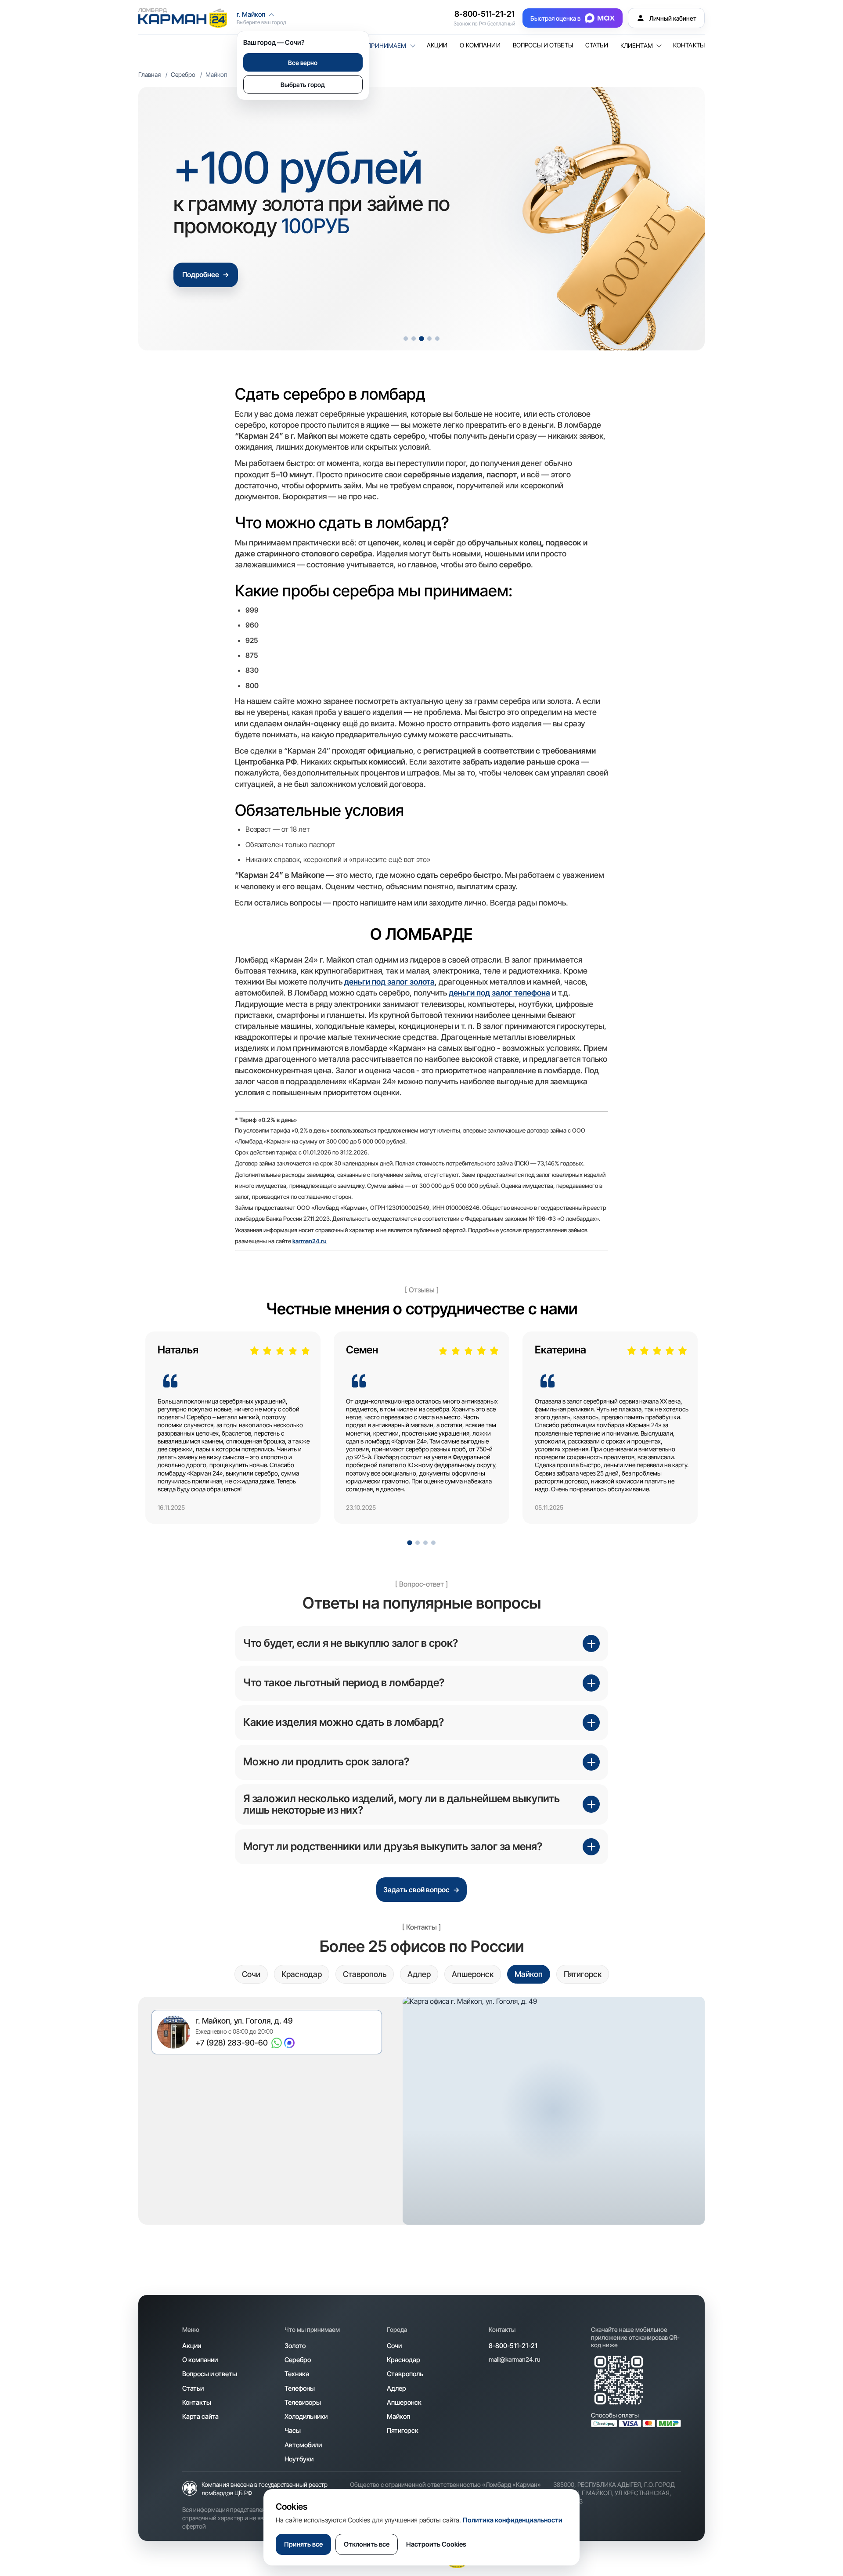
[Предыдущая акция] (161, 219)
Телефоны (300, 2388)
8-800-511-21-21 (485, 14)
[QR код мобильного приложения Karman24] (619, 2380)
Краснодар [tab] (302, 1974)
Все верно (303, 63)
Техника (297, 2374)
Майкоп (398, 2416)
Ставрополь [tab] (365, 1974)
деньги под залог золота (389, 982)
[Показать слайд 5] (437, 339)
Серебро (183, 74)
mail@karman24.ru (515, 2359)
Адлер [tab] (419, 1974)
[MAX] (289, 2043)
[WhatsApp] (277, 2043)
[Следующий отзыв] (675, 1434)
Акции (437, 45)
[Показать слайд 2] (414, 339)
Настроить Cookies (436, 2544)
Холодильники (306, 2416)
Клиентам (637, 46)
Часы (293, 2430)
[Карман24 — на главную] (183, 18)
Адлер (396, 2388)
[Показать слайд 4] (429, 339)
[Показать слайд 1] (406, 339)
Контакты (689, 45)
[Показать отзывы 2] (418, 1543)
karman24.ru (310, 1241)
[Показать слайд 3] (421, 338)
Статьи (597, 45)
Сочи (394, 2346)
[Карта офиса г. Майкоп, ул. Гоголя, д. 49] (554, 2111)
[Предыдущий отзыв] (168, 1434)
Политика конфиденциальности (513, 2520)
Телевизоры (303, 2402)
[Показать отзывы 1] (409, 1543)
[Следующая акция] (682, 219)
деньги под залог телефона (499, 993)
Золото (295, 2346)
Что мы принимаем (374, 46)
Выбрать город (303, 85)
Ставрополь (405, 2374)
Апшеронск (404, 2402)
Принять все (303, 2544)
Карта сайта (200, 2416)
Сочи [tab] (251, 1974)
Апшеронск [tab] (473, 1974)
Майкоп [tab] (529, 1974)
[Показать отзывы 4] (433, 1543)
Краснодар (403, 2360)
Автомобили (303, 2445)
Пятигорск (403, 2430)
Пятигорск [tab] (583, 1974)
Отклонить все (367, 2544)
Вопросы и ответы (543, 45)
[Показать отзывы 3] (425, 1543)
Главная (150, 74)
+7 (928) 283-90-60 (232, 2043)
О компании (480, 45)
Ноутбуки (299, 2459)
